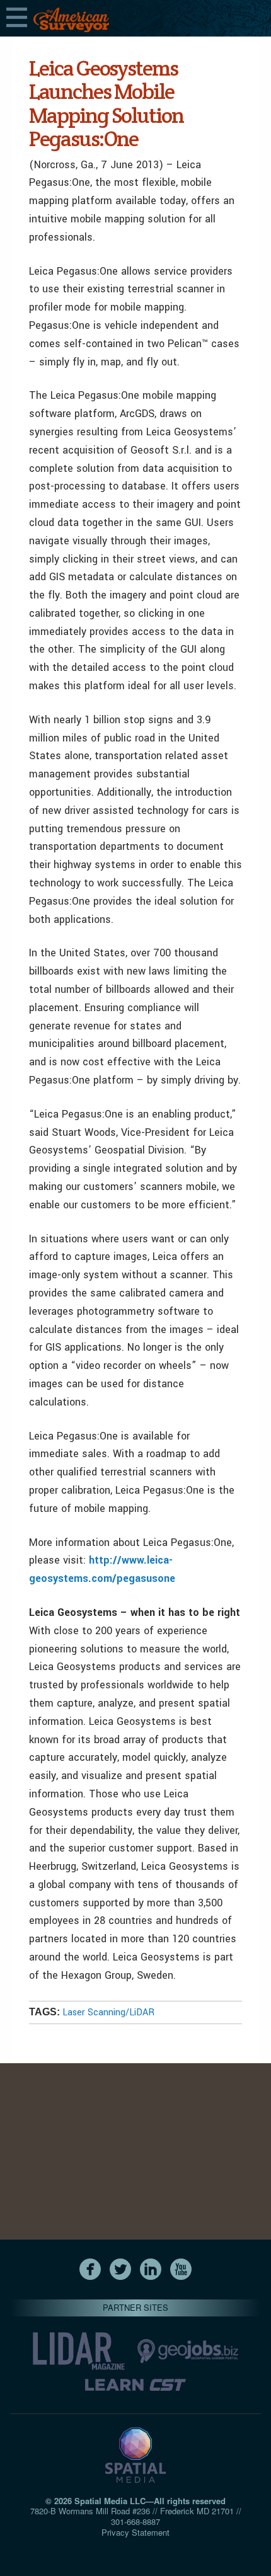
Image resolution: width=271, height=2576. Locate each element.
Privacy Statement (135, 2532)
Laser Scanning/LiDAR (108, 2012)
